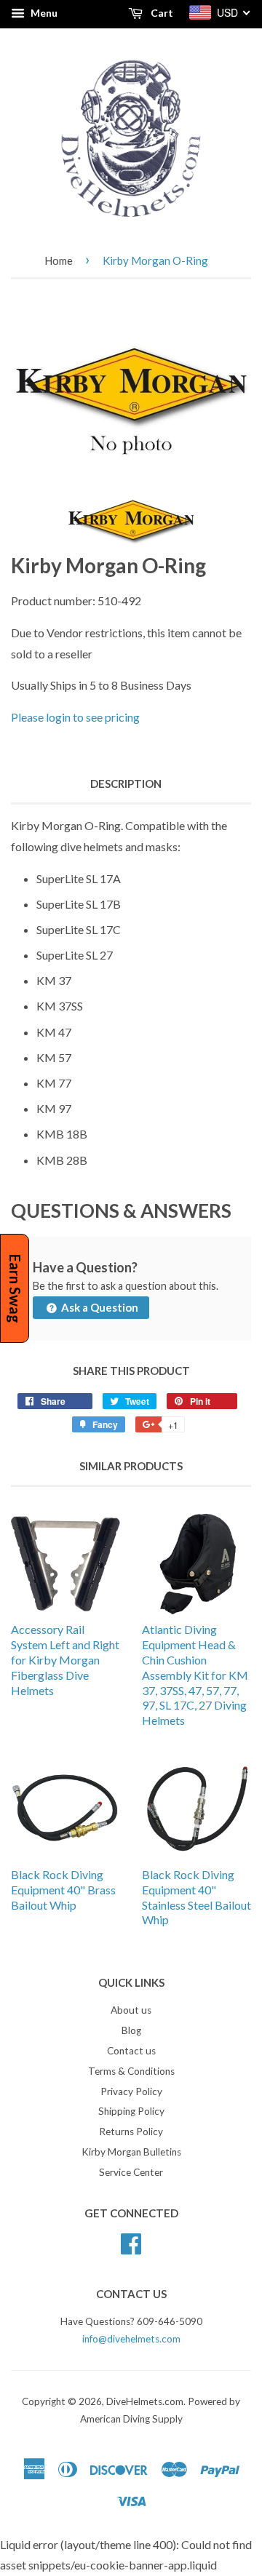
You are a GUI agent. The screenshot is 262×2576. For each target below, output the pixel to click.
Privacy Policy (131, 2091)
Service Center (131, 2172)
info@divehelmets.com (131, 2339)
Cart (161, 13)
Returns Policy (131, 2132)
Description (126, 783)
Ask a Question (99, 1307)
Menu (43, 13)
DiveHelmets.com (145, 2401)
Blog (131, 2030)
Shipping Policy (131, 2111)
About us (131, 2010)
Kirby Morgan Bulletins (131, 2152)
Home (59, 260)
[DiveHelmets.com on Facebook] (131, 2241)
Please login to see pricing (75, 717)
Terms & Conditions (131, 2071)
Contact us (131, 2051)
